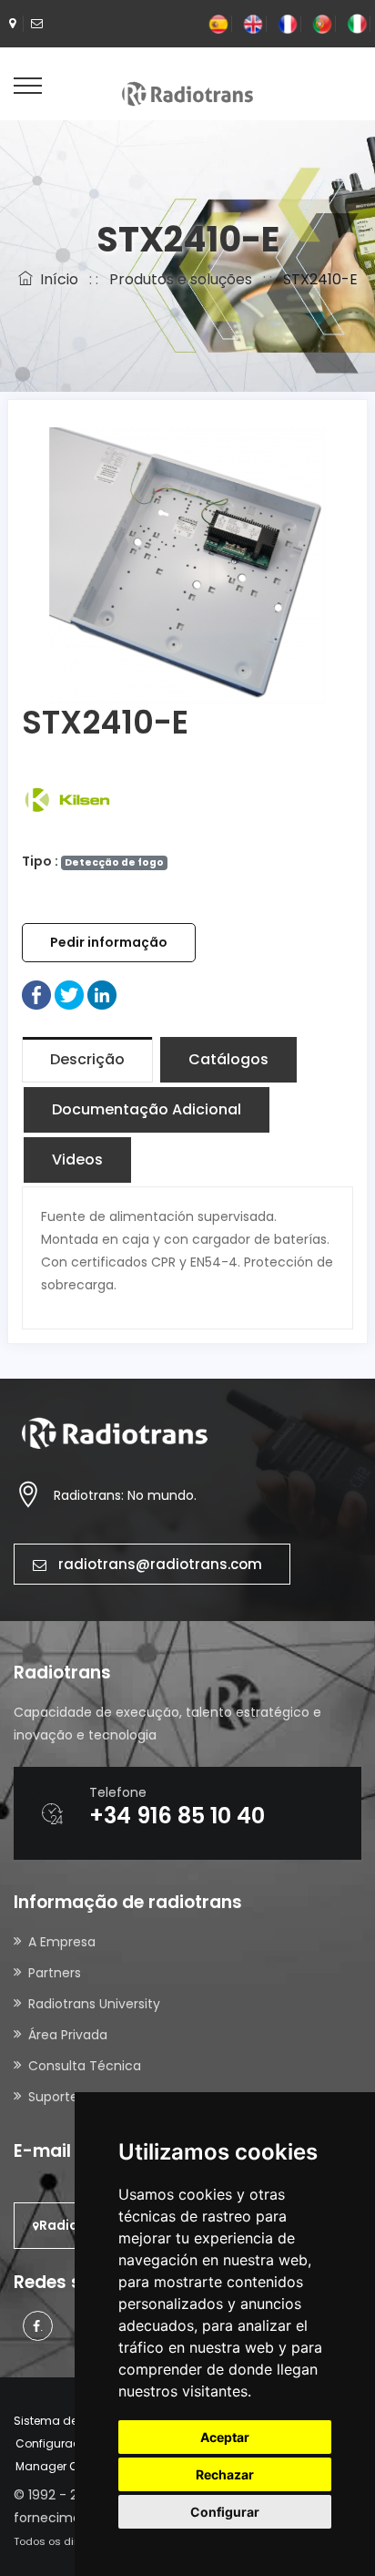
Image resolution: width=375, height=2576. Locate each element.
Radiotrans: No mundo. (125, 1495)
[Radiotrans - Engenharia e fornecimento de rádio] (187, 93)
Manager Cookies (65, 2466)
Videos (77, 1160)
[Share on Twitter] (69, 994)
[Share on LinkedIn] (102, 994)
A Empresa (62, 1942)
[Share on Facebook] (36, 994)
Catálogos (228, 1059)
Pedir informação (109, 942)
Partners (55, 1973)
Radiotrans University (94, 2004)
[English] (253, 23)
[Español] (218, 23)
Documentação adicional (147, 1109)
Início (56, 279)
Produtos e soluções (181, 279)
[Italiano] (357, 23)
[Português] (322, 23)
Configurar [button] (225, 2512)
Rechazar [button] (225, 2474)
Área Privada (68, 2035)
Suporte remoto (79, 2097)
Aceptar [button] (225, 2437)
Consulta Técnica (85, 2066)
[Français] (288, 23)
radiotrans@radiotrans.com (160, 1564)
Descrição (87, 1059)
